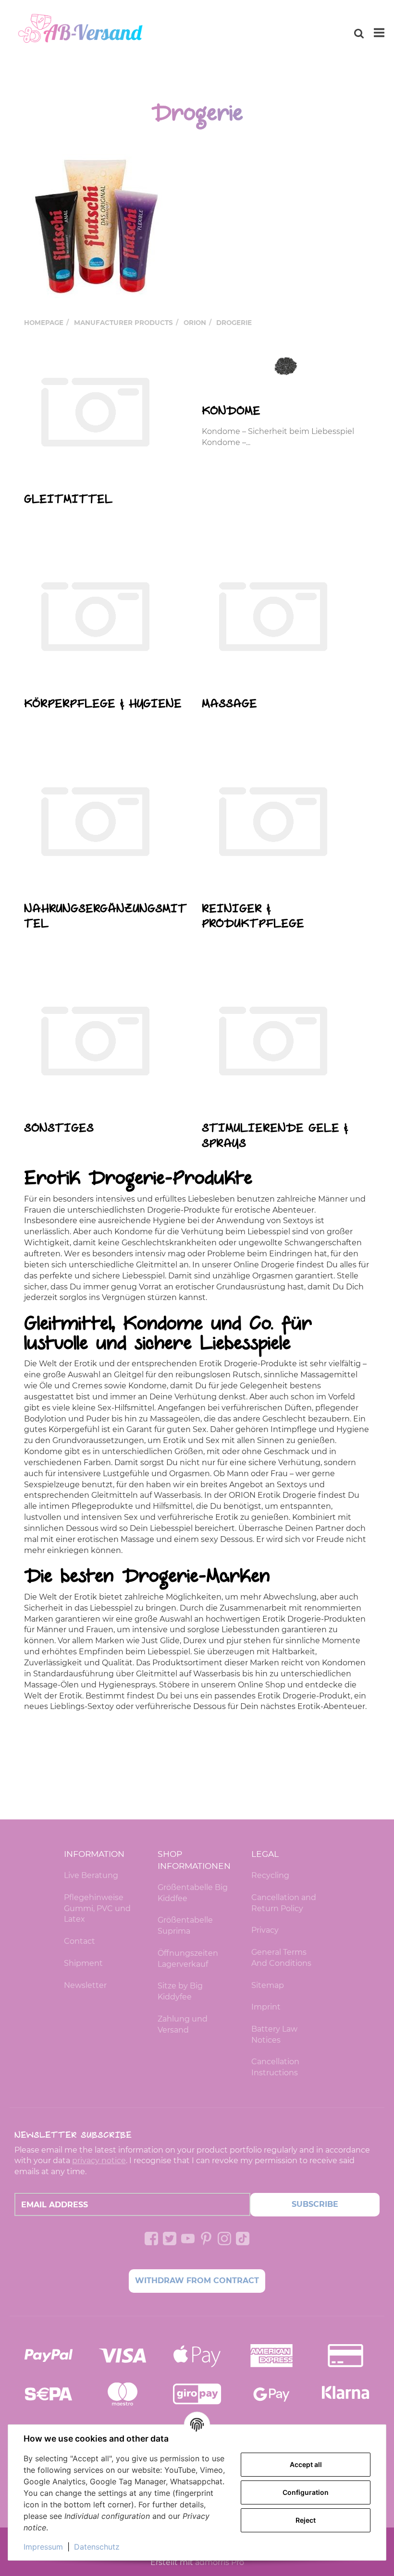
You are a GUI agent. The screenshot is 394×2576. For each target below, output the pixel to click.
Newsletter (85, 1985)
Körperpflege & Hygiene (103, 704)
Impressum (43, 2547)
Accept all (306, 2464)
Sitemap (268, 1985)
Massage (229, 704)
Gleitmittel (68, 500)
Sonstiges (59, 1128)
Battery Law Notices (274, 2034)
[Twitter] (170, 2239)
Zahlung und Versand (183, 2024)
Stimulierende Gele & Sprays (275, 1136)
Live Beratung (91, 1875)
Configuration (306, 2492)
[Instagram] (224, 2239)
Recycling (270, 1875)
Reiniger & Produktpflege (253, 917)
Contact (80, 1941)
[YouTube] (188, 2239)
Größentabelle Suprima (185, 1926)
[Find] (359, 33)
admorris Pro (220, 2562)
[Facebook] (151, 2239)
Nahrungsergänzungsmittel (105, 917)
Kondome (231, 411)
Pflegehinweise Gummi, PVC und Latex (97, 1908)
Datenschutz (97, 2547)
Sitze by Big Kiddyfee (180, 1991)
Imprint (266, 2007)
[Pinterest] (206, 2239)
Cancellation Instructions (275, 2067)
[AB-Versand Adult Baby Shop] (82, 33)
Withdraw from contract (197, 2281)
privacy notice (99, 2161)
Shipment (83, 1963)
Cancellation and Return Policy (284, 1903)
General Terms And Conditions (281, 1958)
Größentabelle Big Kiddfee (193, 1893)
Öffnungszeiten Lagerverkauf (188, 1959)
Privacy (265, 1930)
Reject (306, 2520)
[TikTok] (243, 2239)
